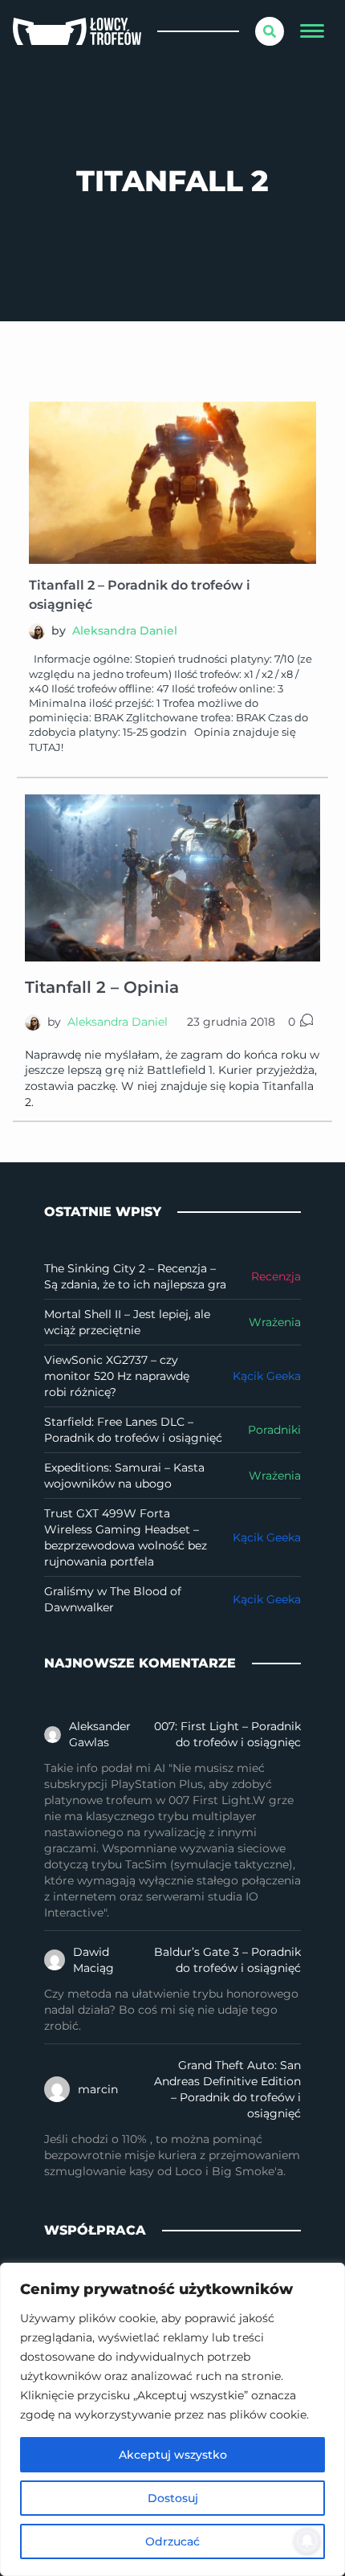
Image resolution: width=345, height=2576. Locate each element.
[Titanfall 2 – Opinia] (172, 878)
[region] (172, 2419)
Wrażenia (275, 1322)
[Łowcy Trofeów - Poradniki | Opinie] (77, 32)
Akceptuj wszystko (173, 2455)
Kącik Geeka (267, 1376)
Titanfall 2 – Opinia (102, 987)
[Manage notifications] (307, 2541)
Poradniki (274, 1430)
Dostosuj (173, 2498)
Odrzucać (172, 2541)
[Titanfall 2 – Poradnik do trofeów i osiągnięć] (172, 483)
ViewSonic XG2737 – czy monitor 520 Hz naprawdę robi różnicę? (117, 1376)
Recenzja (276, 1276)
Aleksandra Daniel (125, 631)
